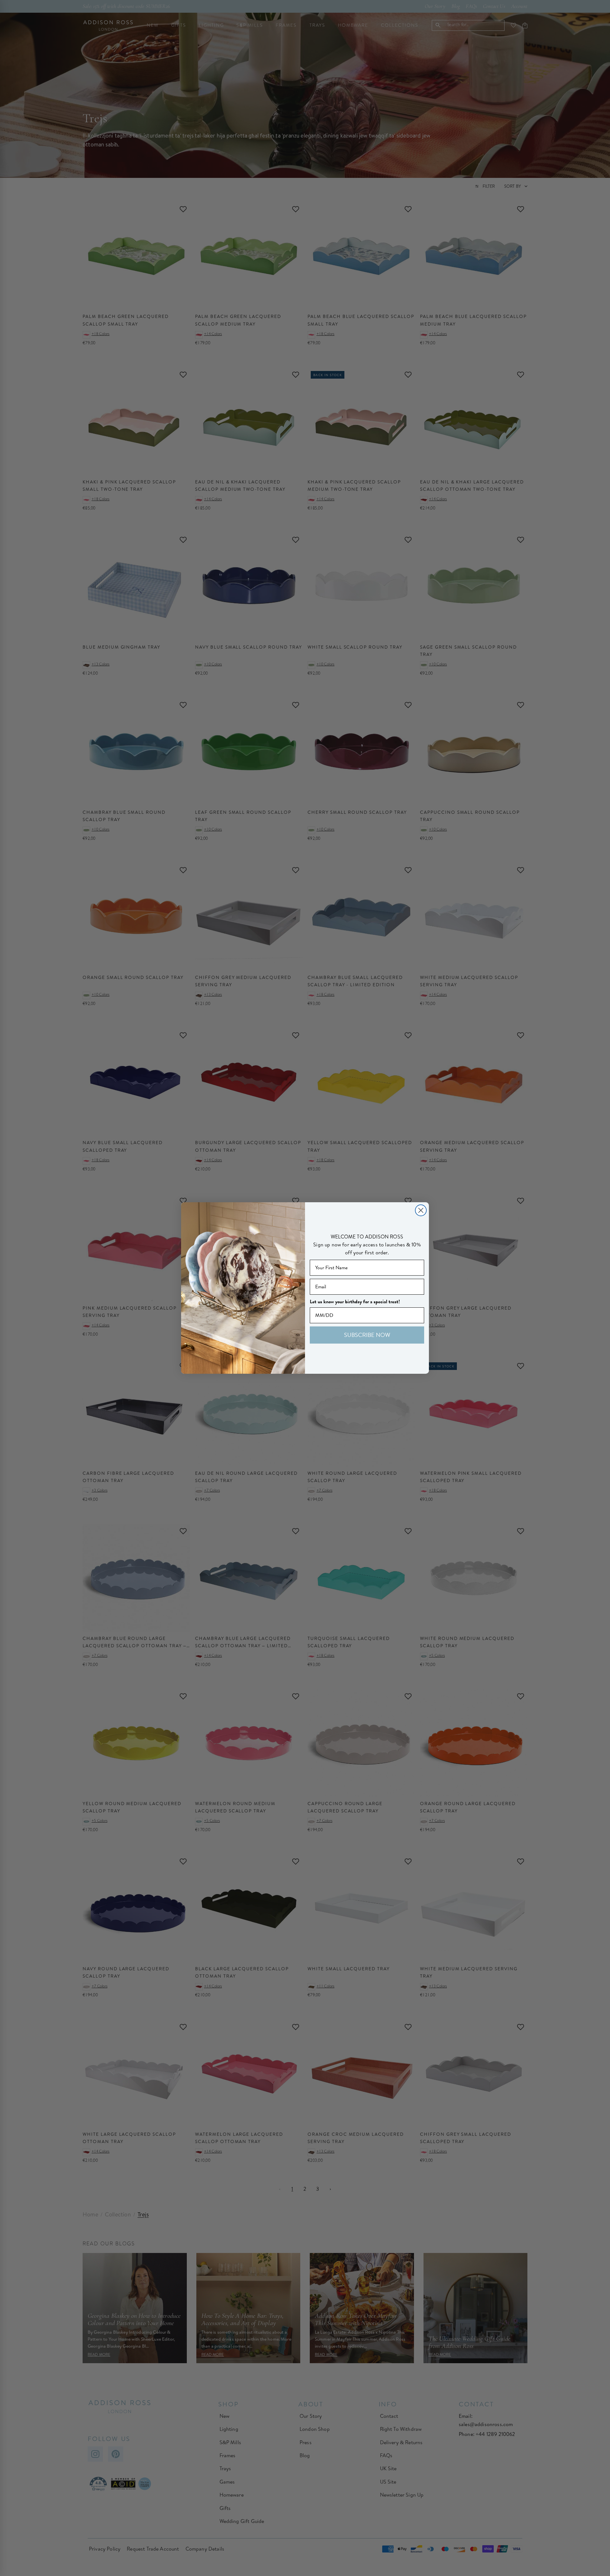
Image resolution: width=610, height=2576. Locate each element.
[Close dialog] (421, 1210)
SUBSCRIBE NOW (367, 1335)
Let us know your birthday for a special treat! (355, 1302)
